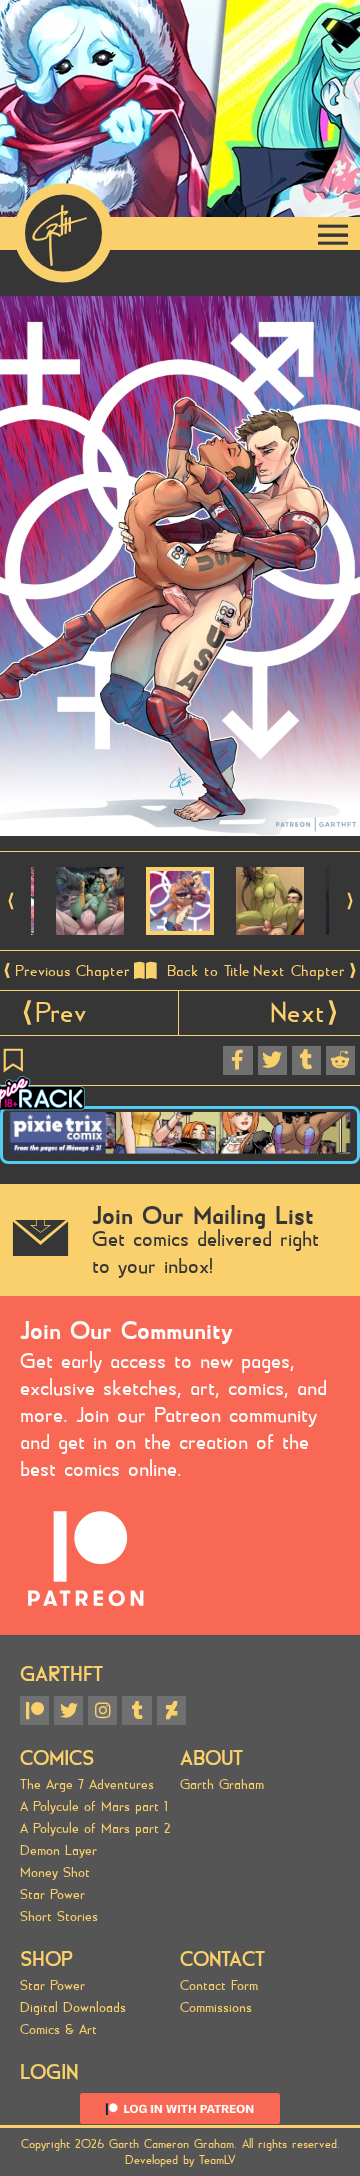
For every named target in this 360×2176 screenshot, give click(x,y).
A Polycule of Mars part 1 (94, 1807)
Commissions (216, 2008)
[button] (10, 901)
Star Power (52, 1895)
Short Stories (59, 1917)
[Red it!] (340, 1060)
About (211, 1758)
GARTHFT (61, 1674)
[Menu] (332, 233)
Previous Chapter (72, 971)
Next (297, 1013)
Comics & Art (58, 2030)
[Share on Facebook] (237, 1060)
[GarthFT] (63, 233)
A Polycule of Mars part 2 (95, 1829)
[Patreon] (34, 1710)
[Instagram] (102, 1710)
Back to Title (208, 971)
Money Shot (55, 1873)
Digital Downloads (73, 2008)
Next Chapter (299, 971)
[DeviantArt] (171, 1710)
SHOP (46, 1959)
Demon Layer (58, 1851)
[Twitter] (68, 1710)
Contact (222, 1959)
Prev (60, 1013)
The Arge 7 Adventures (87, 1785)
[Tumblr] (136, 1710)
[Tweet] (272, 1060)
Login (49, 2072)
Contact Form (219, 1986)
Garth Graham (222, 1785)
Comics (57, 1758)
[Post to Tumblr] (306, 1060)
